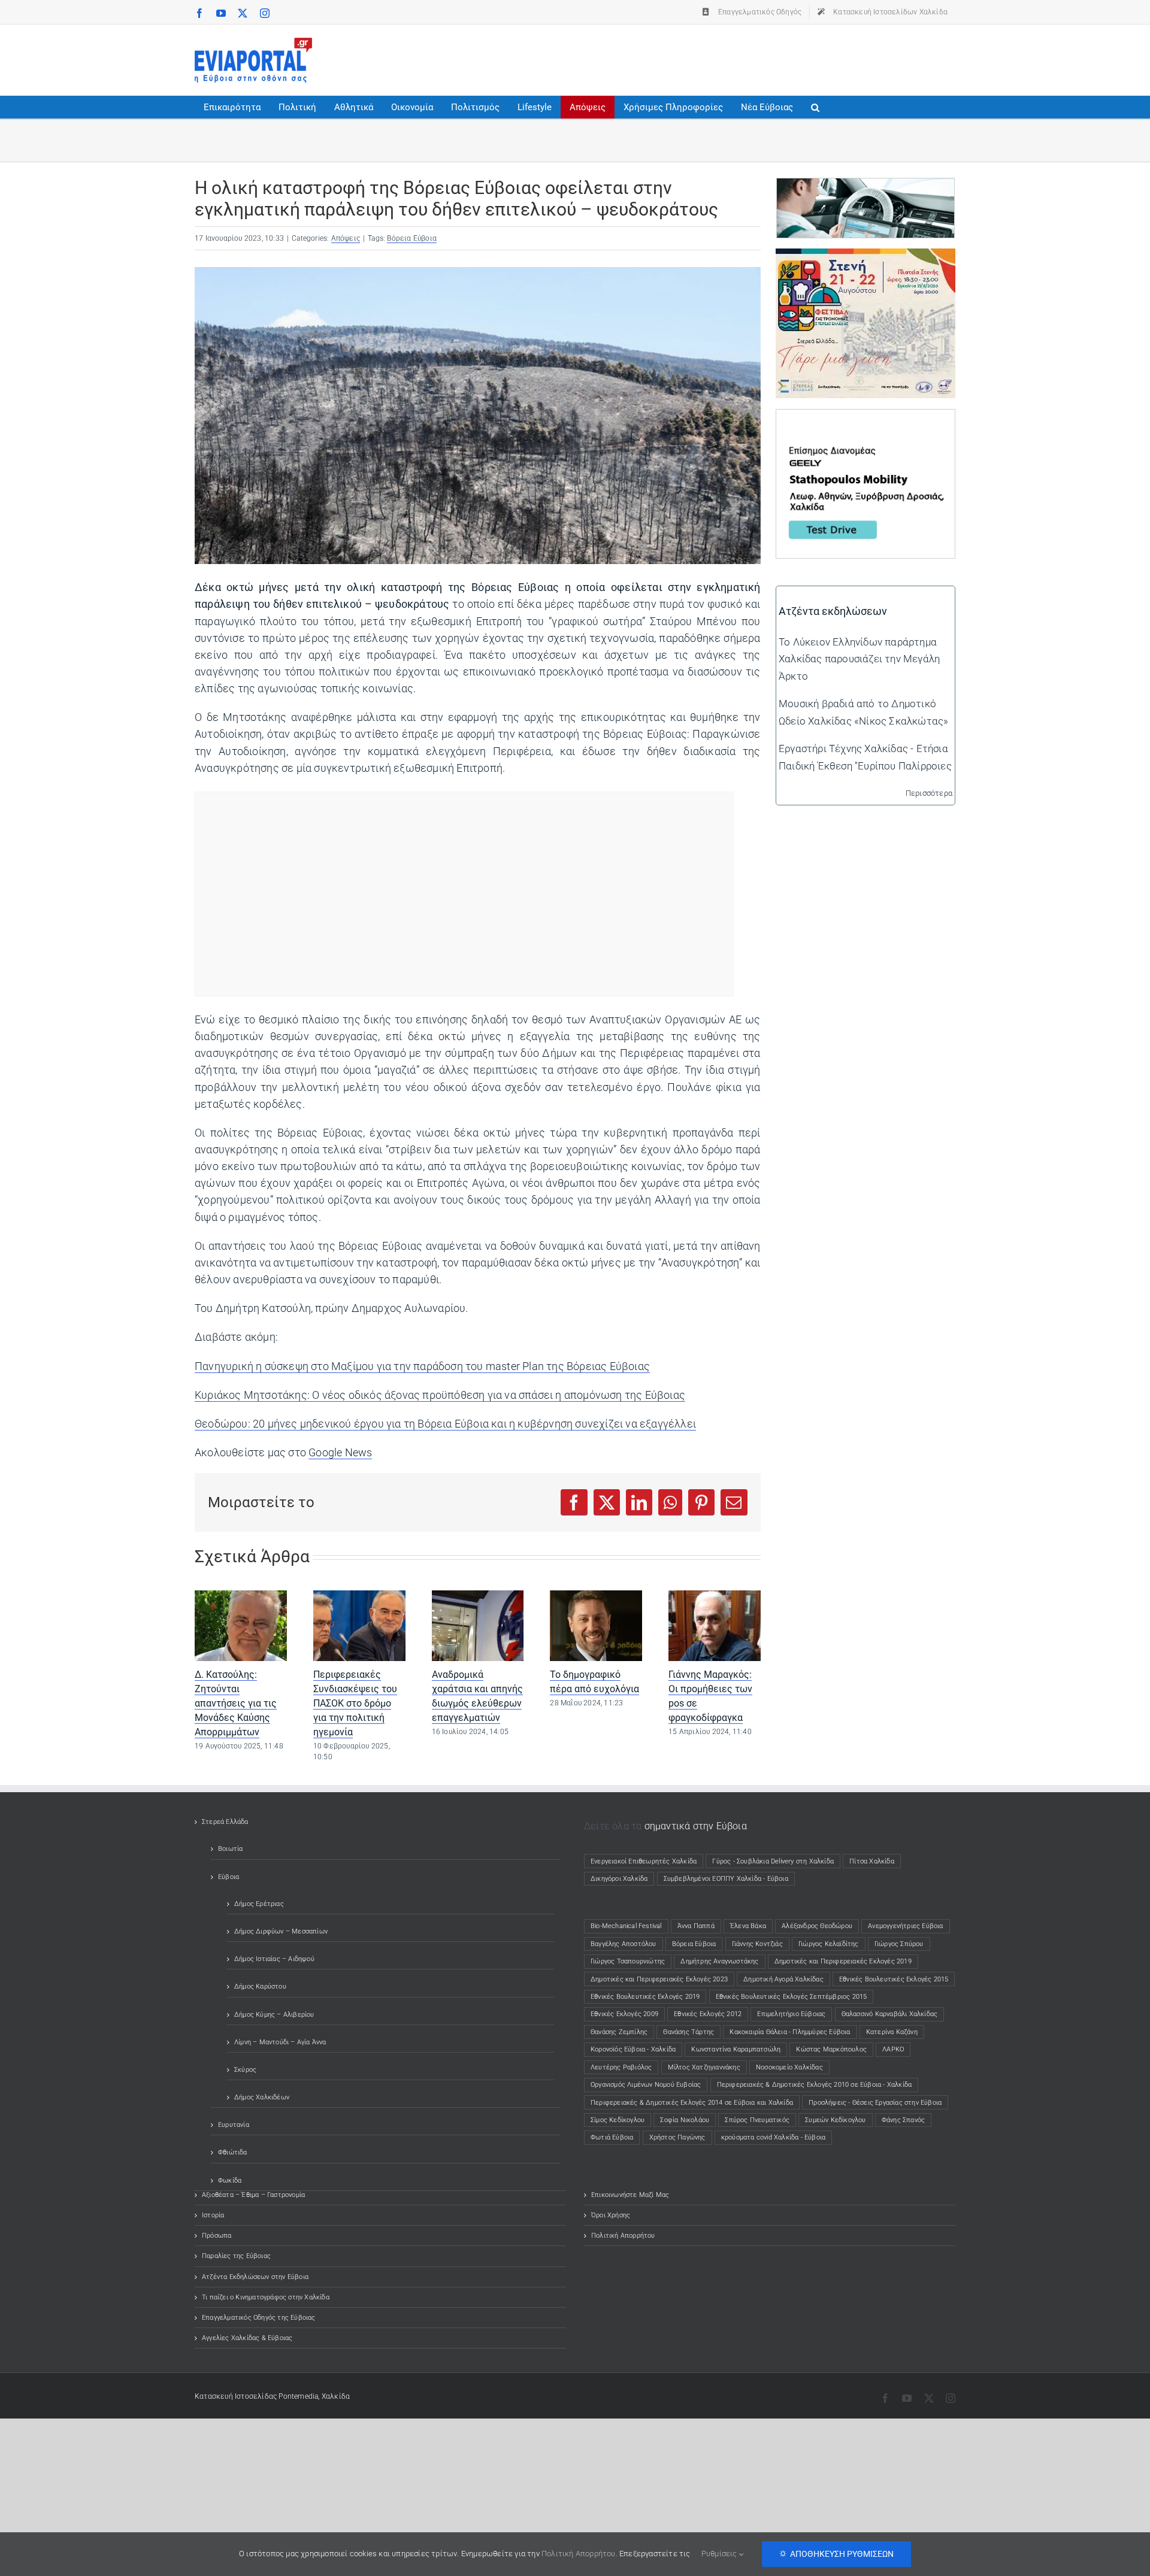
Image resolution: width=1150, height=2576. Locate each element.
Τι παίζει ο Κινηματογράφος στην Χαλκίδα (266, 2297)
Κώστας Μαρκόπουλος (831, 2049)
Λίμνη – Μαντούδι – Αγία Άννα (280, 2042)
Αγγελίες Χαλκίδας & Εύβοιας (247, 2338)
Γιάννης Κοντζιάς (757, 1944)
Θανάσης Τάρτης (689, 2032)
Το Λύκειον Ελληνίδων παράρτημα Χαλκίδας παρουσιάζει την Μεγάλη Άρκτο (859, 659)
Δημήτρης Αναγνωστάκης (719, 1961)
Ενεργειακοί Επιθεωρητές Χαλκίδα (644, 1861)
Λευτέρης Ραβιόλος (621, 2067)
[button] (815, 107)
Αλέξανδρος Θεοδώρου (817, 1926)
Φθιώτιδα (233, 2152)
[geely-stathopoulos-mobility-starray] (865, 418)
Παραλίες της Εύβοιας (236, 2256)
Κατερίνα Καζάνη (892, 2032)
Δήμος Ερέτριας (259, 1904)
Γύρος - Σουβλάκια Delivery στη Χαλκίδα (773, 1861)
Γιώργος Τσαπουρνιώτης (628, 1961)
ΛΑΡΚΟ (893, 2049)
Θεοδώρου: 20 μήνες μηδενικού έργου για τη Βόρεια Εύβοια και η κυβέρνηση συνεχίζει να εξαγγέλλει (445, 1424)
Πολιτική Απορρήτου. (579, 2554)
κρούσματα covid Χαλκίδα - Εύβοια (773, 2137)
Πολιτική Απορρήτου (623, 2236)
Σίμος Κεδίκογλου (618, 2120)
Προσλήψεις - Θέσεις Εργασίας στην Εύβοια (875, 2103)
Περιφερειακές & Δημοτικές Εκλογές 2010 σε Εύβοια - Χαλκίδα (815, 2085)
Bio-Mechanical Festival (626, 1926)
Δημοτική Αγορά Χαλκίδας (783, 1979)
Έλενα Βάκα (748, 1926)
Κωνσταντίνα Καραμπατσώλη (736, 2049)
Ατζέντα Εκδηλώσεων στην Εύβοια (255, 2277)
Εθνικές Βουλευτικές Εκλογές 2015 (894, 1979)
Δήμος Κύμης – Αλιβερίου (274, 2015)
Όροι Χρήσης (611, 2215)
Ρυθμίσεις (720, 2554)
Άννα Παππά (696, 1926)
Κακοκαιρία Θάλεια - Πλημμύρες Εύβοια (790, 2032)
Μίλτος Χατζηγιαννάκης (704, 2067)
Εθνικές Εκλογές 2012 (708, 2014)
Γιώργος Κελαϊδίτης (829, 1944)
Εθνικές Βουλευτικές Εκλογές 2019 (645, 1997)
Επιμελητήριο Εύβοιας (791, 2014)
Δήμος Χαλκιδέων (262, 2097)
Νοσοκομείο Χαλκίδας (789, 2067)
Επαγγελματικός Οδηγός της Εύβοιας (259, 2318)
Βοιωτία (230, 1849)
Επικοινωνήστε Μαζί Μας (630, 2195)
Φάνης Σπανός (903, 2120)
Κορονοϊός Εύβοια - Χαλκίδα (633, 2049)
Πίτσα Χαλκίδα (875, 1861)
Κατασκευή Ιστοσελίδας (236, 2396)
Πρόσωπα (217, 2236)
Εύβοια (229, 1877)
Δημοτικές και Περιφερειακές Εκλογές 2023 (659, 1979)
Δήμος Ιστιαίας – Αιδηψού (274, 1959)
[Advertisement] (737, 57)
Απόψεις (346, 238)
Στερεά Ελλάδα (225, 1822)
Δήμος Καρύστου (260, 1986)
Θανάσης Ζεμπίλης (619, 2032)
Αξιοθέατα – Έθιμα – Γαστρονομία (253, 2195)
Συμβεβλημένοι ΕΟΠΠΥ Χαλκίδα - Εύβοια (726, 1879)
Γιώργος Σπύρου (899, 1944)
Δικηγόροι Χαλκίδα (622, 1879)
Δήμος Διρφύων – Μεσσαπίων (281, 1931)
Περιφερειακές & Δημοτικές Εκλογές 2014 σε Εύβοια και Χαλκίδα (692, 2103)
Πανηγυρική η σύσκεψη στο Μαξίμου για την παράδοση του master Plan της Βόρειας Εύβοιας (422, 1366)
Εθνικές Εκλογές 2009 (624, 2014)
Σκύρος (245, 2070)
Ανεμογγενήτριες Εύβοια (905, 1926)
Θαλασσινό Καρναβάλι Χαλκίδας (890, 2014)
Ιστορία (213, 2215)
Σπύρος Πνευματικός (757, 2120)
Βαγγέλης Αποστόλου (624, 1944)
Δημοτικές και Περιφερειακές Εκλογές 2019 (843, 1961)
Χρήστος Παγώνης (677, 2137)
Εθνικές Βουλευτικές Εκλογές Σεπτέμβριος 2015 (792, 1997)
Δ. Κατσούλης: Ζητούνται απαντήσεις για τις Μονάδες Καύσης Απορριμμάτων (236, 1703)
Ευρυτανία (234, 2125)
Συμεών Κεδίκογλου (835, 2120)
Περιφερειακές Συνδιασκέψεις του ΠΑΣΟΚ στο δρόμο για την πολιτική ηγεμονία (355, 1703)
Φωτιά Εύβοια (612, 2137)
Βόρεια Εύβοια (412, 238)
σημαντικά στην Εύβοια (696, 1826)
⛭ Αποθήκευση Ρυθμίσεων (836, 2554)
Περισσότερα (929, 793)
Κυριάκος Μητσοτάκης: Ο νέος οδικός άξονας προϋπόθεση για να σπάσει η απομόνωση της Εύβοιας (440, 1395)
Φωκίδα (230, 2180)
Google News (340, 1453)
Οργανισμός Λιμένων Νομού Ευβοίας (646, 2085)
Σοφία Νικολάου (685, 2120)
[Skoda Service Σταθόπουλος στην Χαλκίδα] (865, 187)
